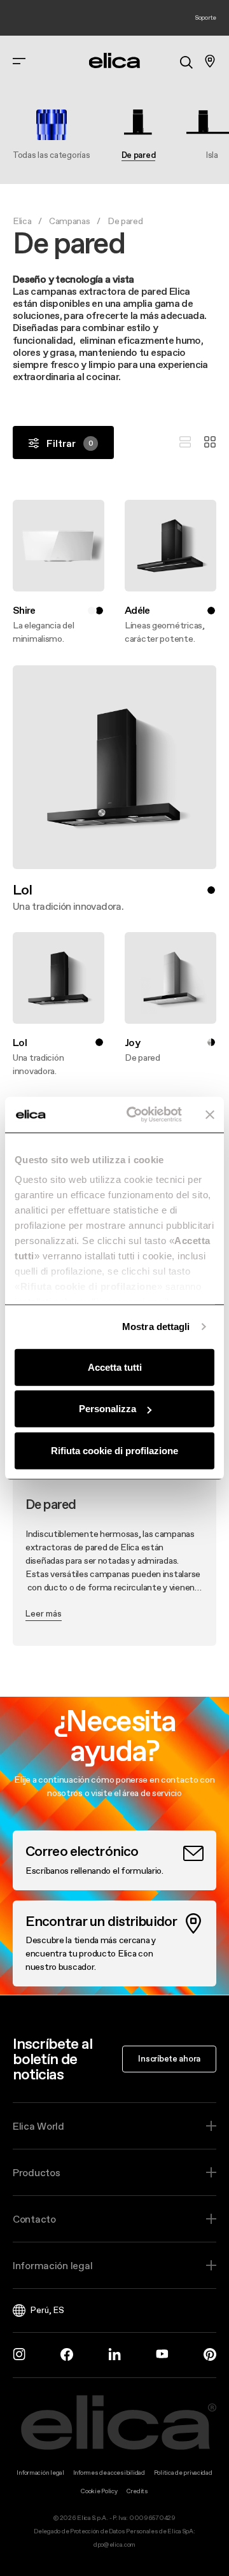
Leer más (44, 1613)
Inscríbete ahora (169, 2058)
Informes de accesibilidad (109, 2473)
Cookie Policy (99, 2491)
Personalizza (108, 1409)
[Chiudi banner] (210, 1115)
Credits (137, 2491)
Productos (36, 2172)
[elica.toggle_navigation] (19, 61)
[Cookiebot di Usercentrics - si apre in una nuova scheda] (134, 1115)
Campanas (70, 221)
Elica (22, 221)
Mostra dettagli (156, 1327)
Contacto (34, 2219)
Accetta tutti (115, 1367)
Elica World (38, 2126)
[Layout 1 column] (185, 442)
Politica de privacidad (183, 2473)
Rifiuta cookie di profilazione (114, 1450)
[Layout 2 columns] (210, 442)
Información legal (52, 2265)
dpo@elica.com (114, 2544)
